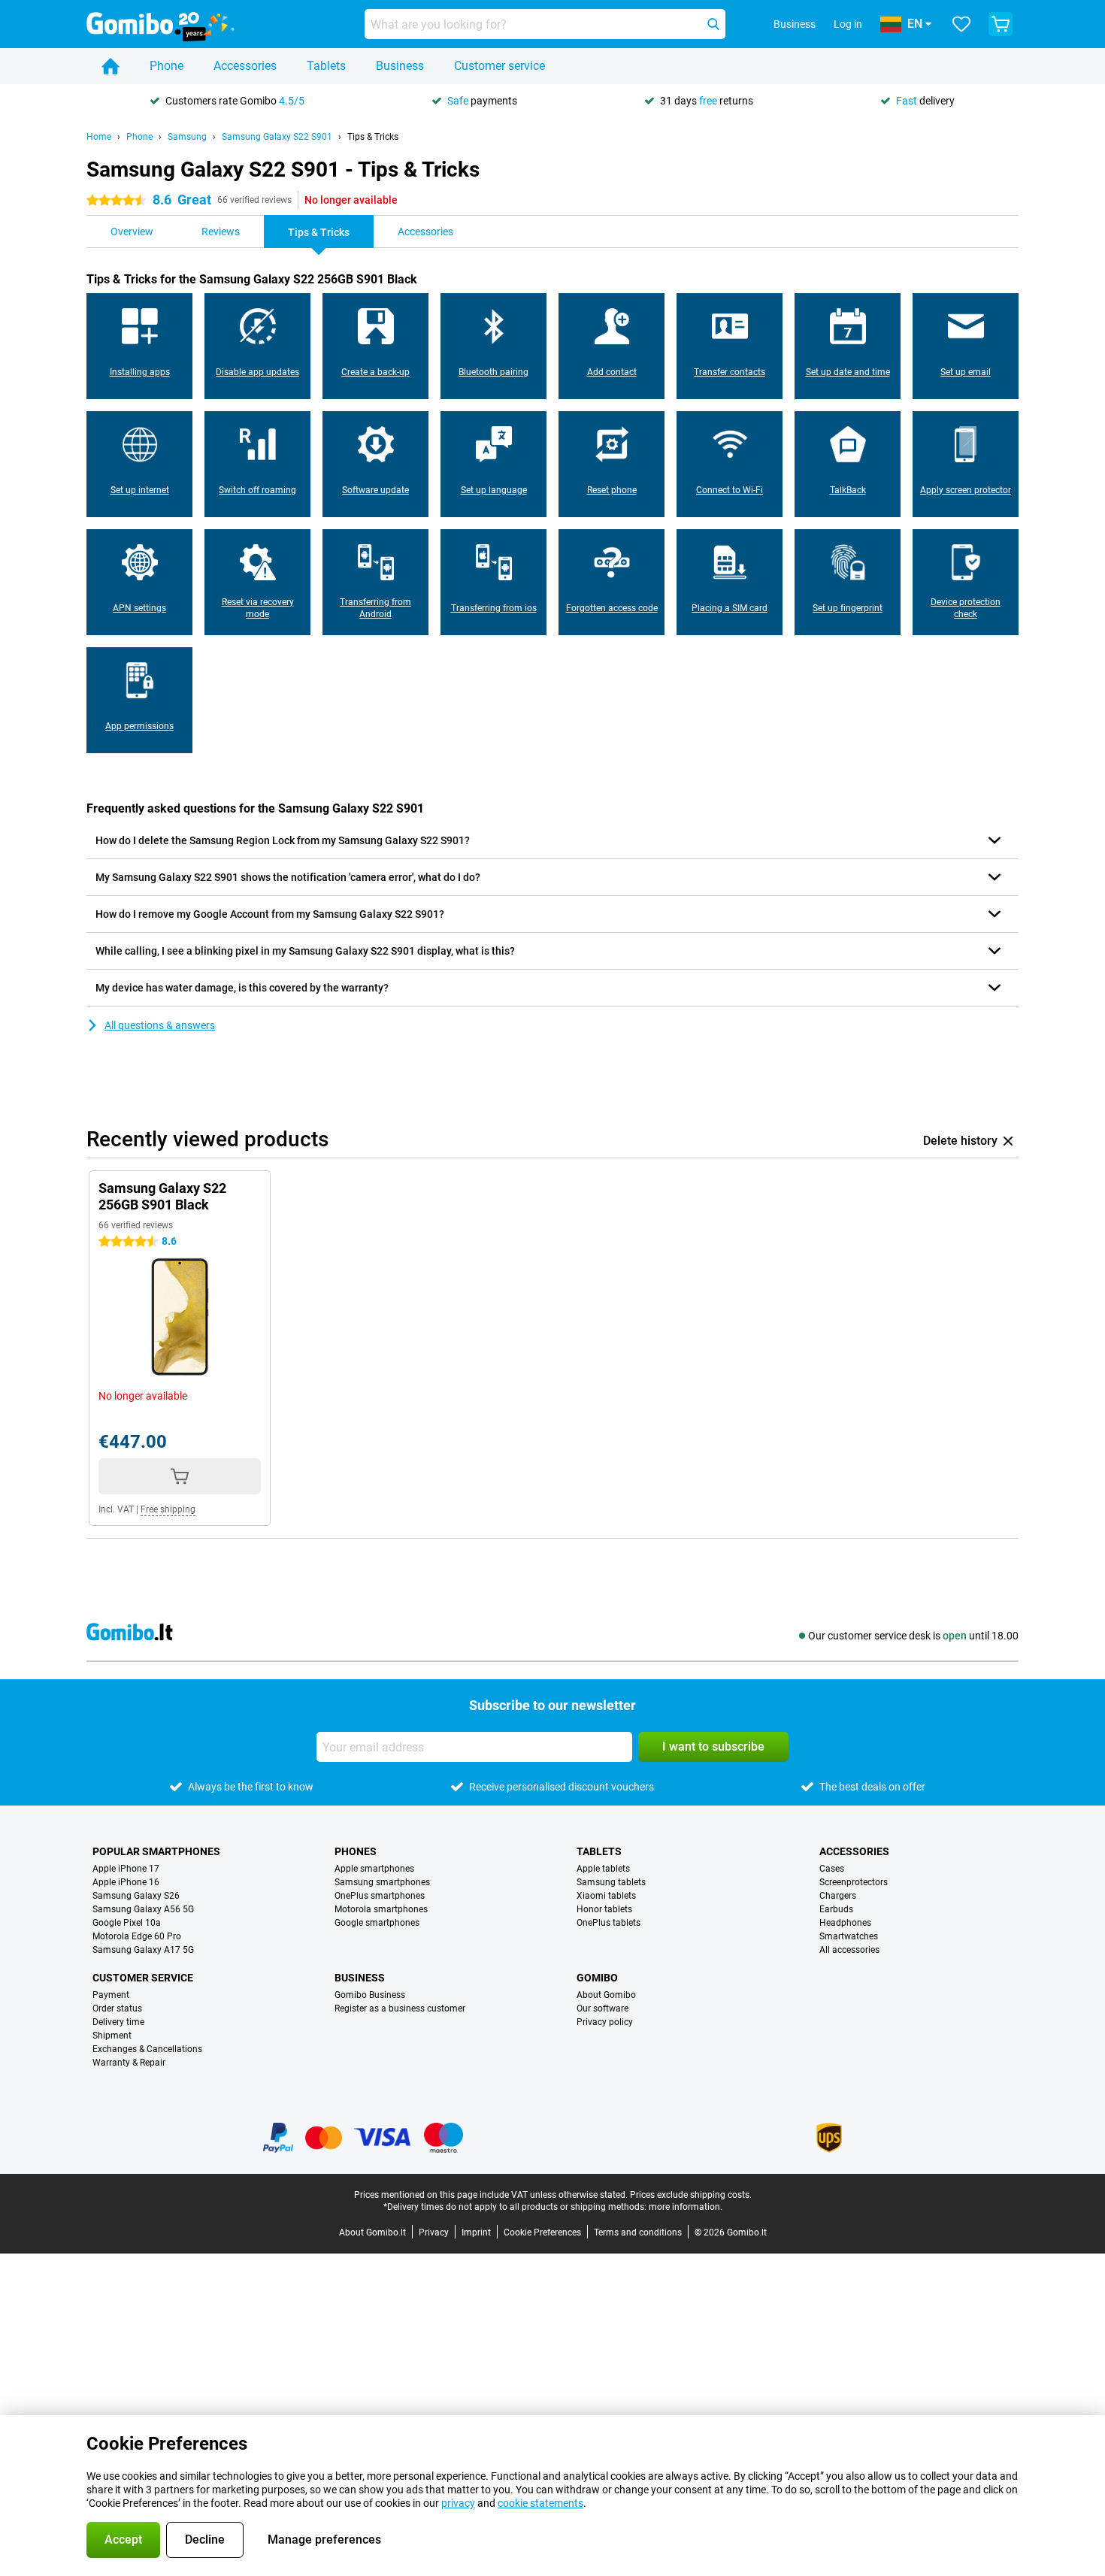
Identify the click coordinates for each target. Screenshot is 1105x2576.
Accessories (245, 66)
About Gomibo (606, 1995)
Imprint (476, 2232)
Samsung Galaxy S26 (136, 1896)
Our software (602, 2008)
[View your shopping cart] (1001, 24)
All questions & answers (160, 1025)
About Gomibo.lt (372, 2232)
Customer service (500, 66)
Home (99, 137)
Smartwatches (849, 1936)
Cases (832, 1869)
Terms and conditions (638, 2232)
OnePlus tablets (609, 1923)
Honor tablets (604, 1909)
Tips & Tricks (373, 137)
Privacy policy (605, 2022)
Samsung (187, 137)
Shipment (112, 2036)
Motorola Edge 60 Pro (137, 1936)
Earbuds (836, 1909)
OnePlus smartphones (380, 1896)
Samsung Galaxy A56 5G (143, 1909)
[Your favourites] (961, 24)
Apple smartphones (374, 1869)
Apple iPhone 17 (126, 1869)
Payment (111, 1995)
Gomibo (597, 1978)
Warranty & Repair (129, 2063)
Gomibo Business (370, 1995)
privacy (458, 2503)
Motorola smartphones (381, 1909)
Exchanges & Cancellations (147, 2049)
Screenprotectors (854, 1882)
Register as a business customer (400, 2008)
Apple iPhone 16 (126, 1882)
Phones (356, 1851)
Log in (848, 24)
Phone (167, 66)
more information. (686, 2207)
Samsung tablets (611, 1882)
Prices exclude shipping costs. (691, 2195)
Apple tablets (603, 1869)
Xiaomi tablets (606, 1896)
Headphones (845, 1923)
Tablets (326, 66)
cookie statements (540, 2503)
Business (400, 66)
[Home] (110, 66)
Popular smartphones (156, 1851)
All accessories (849, 1950)
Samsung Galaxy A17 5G (143, 1950)
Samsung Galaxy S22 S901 (277, 137)
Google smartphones (377, 1923)
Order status (117, 2008)
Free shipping (168, 1509)
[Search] (713, 24)
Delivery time (118, 2022)
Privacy (434, 2232)
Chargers (838, 1896)
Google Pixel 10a (127, 1923)
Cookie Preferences (542, 2232)
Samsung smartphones (382, 1882)
